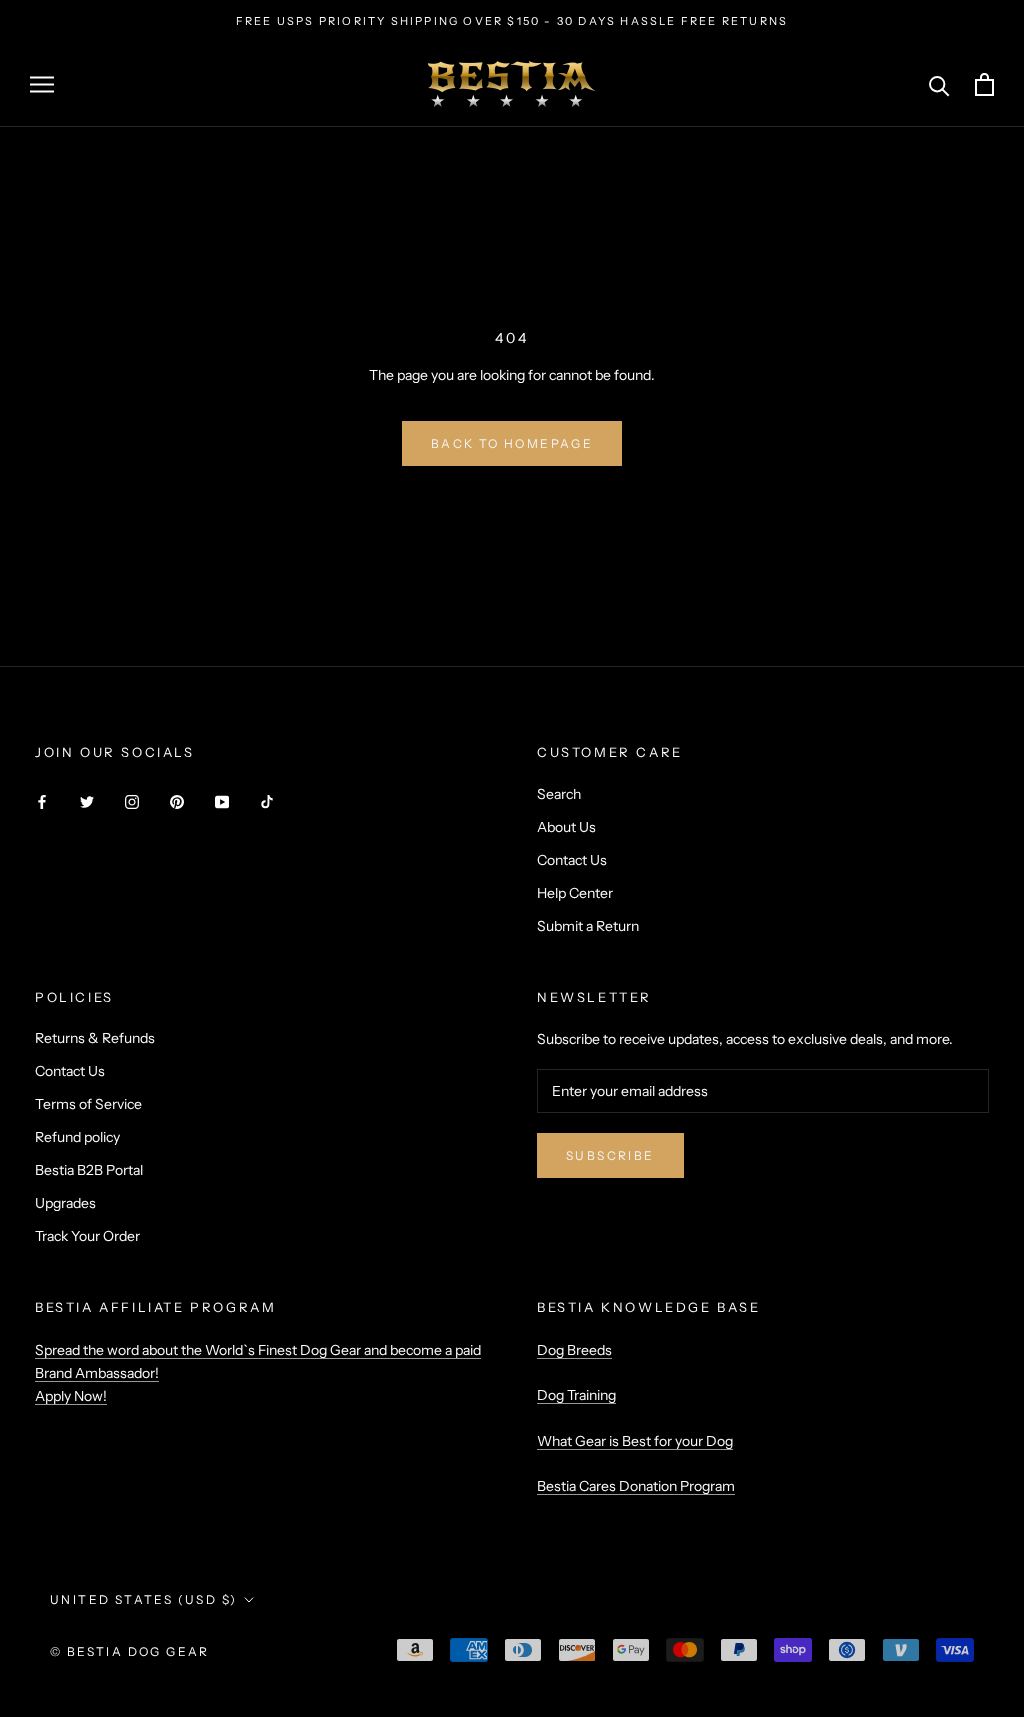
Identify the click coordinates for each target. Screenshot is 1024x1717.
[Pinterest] (177, 801)
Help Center (575, 893)
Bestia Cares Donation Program (636, 1486)
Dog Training (576, 1395)
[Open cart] (984, 84)
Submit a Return (588, 926)
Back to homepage (512, 443)
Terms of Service (88, 1104)
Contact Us (572, 860)
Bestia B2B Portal (89, 1170)
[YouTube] (222, 801)
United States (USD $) (143, 1599)
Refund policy (77, 1137)
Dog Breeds (574, 1350)
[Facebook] (42, 801)
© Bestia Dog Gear (130, 1651)
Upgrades (65, 1203)
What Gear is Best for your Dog (635, 1441)
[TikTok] (267, 801)
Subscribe (610, 1155)
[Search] (939, 84)
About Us (566, 827)
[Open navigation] (42, 84)
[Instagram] (132, 801)
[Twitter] (87, 801)
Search (559, 794)
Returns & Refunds (95, 1038)
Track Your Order (87, 1236)
